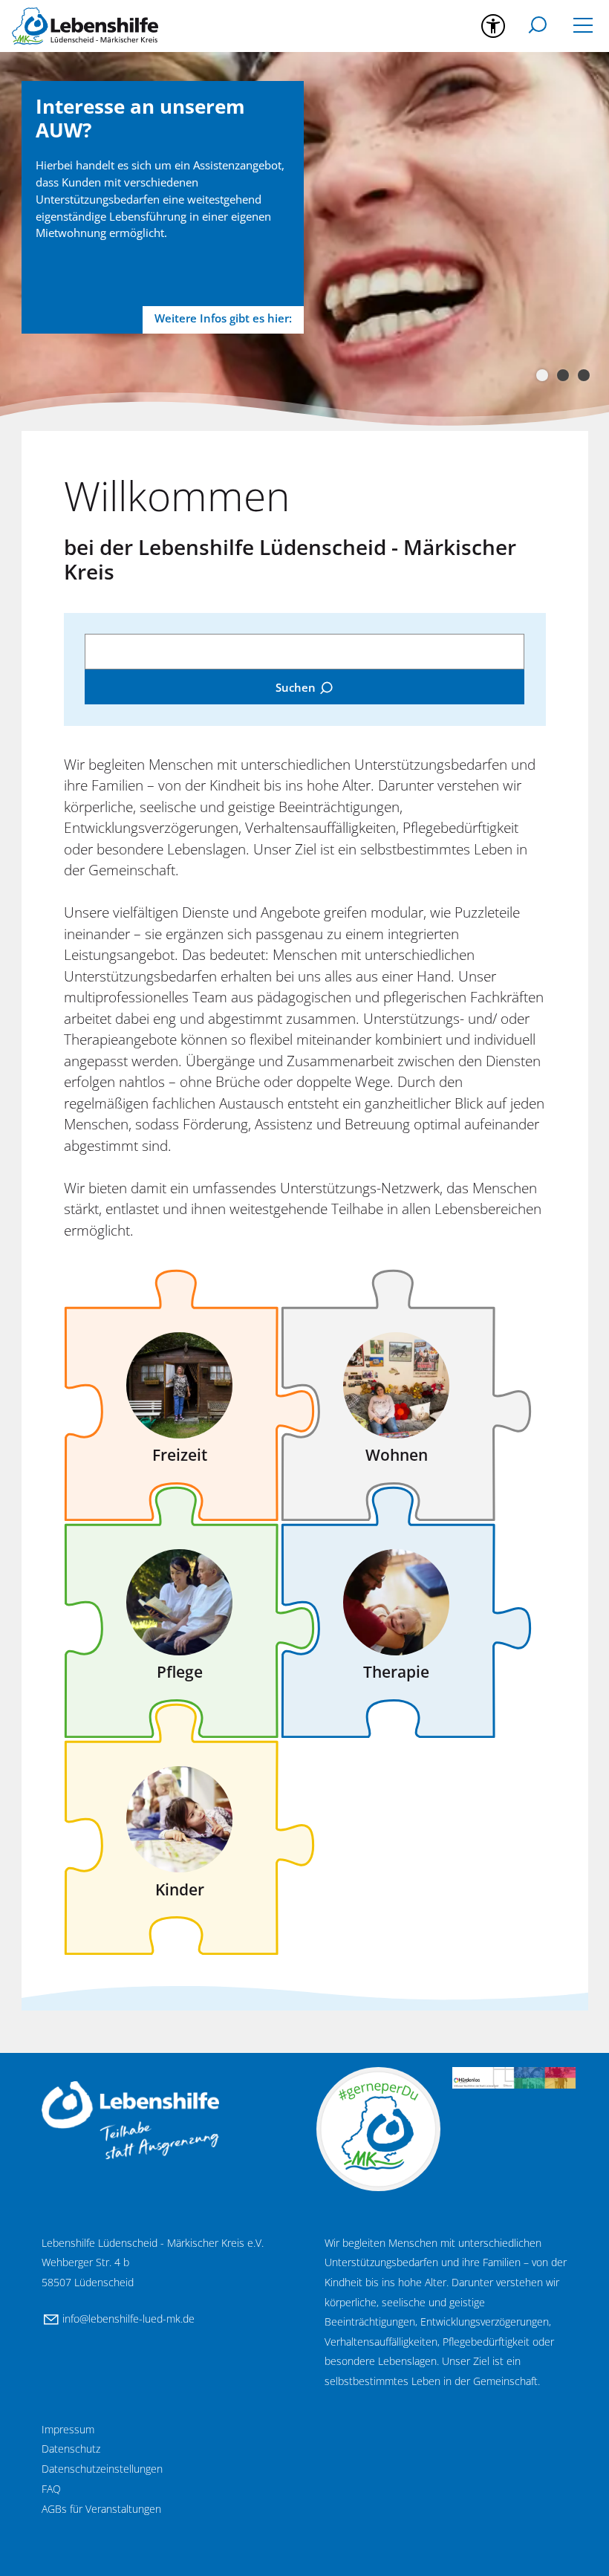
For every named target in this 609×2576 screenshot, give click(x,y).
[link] (172, 1378)
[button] (583, 27)
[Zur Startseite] (85, 26)
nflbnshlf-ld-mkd (127, 2319)
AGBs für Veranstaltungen (101, 2509)
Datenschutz (71, 2449)
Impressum (68, 2429)
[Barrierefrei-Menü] (493, 26)
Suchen (296, 687)
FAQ (51, 2489)
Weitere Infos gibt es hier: (223, 318)
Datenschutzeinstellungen (102, 2469)
